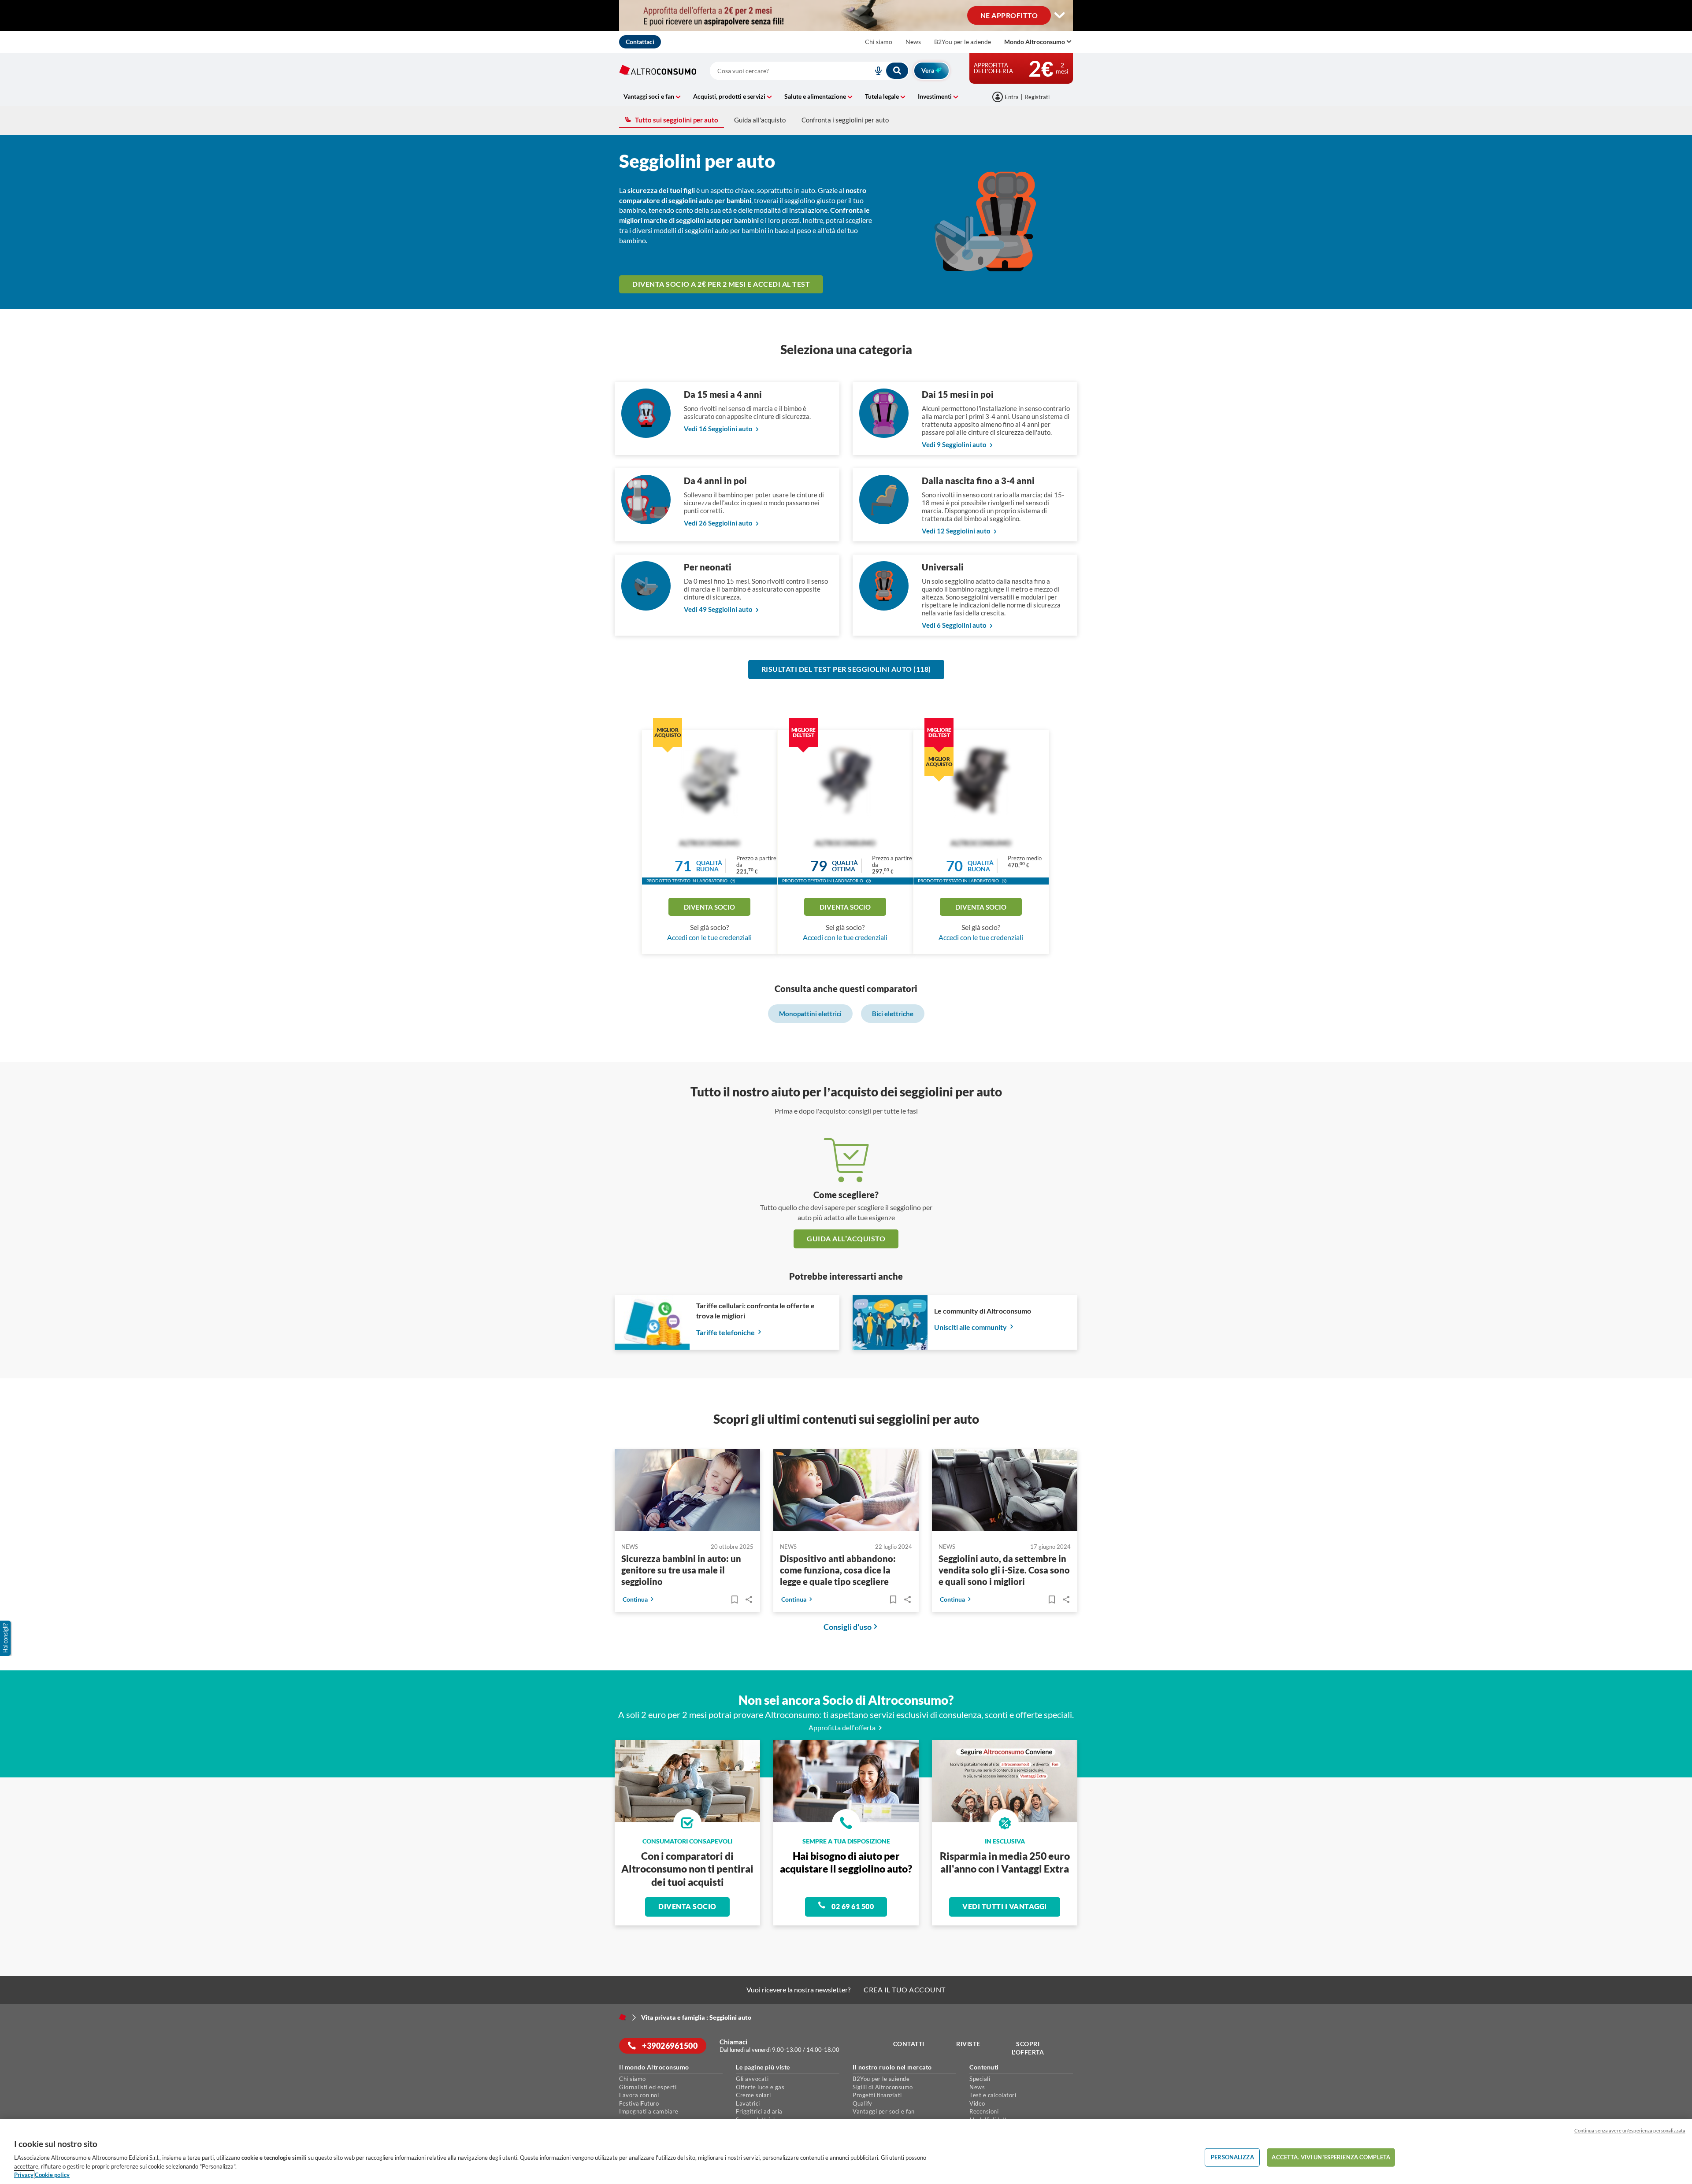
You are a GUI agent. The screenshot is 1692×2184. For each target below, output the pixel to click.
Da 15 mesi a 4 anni (723, 394)
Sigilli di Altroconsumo (883, 2087)
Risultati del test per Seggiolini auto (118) (846, 669)
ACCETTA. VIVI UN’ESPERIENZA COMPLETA (1331, 2157)
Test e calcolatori (993, 2095)
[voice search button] (875, 71)
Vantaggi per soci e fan (884, 2111)
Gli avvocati (752, 2079)
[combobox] (809, 71)
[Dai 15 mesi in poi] (884, 435)
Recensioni (984, 2111)
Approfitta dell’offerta (843, 1727)
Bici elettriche (893, 1014)
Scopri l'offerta (1028, 2048)
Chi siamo (879, 42)
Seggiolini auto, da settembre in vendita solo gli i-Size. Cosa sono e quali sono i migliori (1004, 1570)
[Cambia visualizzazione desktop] (1060, 15)
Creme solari (753, 2095)
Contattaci (640, 42)
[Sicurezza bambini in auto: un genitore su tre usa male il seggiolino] (687, 1492)
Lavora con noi (639, 2095)
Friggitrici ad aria (759, 2111)
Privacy (24, 2175)
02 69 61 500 (852, 1906)
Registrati (1037, 97)
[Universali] (884, 608)
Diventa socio (709, 907)
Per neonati (708, 567)
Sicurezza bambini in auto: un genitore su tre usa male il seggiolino (681, 1570)
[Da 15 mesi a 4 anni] (646, 435)
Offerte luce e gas (760, 2087)
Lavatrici (748, 2103)
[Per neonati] (646, 608)
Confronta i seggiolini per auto (845, 120)
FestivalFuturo (639, 2103)
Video (977, 2103)
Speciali (980, 2079)
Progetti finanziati (877, 2095)
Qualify (863, 2103)
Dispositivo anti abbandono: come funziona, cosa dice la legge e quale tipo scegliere (838, 1570)
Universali (943, 567)
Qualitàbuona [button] (709, 866)
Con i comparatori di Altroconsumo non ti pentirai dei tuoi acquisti (687, 1869)
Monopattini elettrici (810, 1014)
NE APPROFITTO (1009, 15)
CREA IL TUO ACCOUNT (905, 1990)
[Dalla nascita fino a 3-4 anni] (884, 521)
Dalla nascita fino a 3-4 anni (978, 481)
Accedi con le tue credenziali (709, 937)
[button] (733, 882)
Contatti (909, 2044)
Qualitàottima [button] (845, 866)
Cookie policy (52, 2175)
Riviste (968, 2044)
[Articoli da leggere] (734, 1599)
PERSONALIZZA (1232, 2157)
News (913, 42)
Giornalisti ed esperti (648, 2087)
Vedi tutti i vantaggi (1005, 1906)
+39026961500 (669, 2046)
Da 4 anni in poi (715, 481)
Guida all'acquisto (760, 120)
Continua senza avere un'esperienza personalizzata (1630, 2130)
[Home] (623, 2017)
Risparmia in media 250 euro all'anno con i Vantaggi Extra (1005, 1862)
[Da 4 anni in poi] (646, 521)
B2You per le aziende (963, 42)
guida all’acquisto (846, 1238)
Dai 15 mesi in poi (958, 394)
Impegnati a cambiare (649, 2111)
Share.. (749, 1599)
